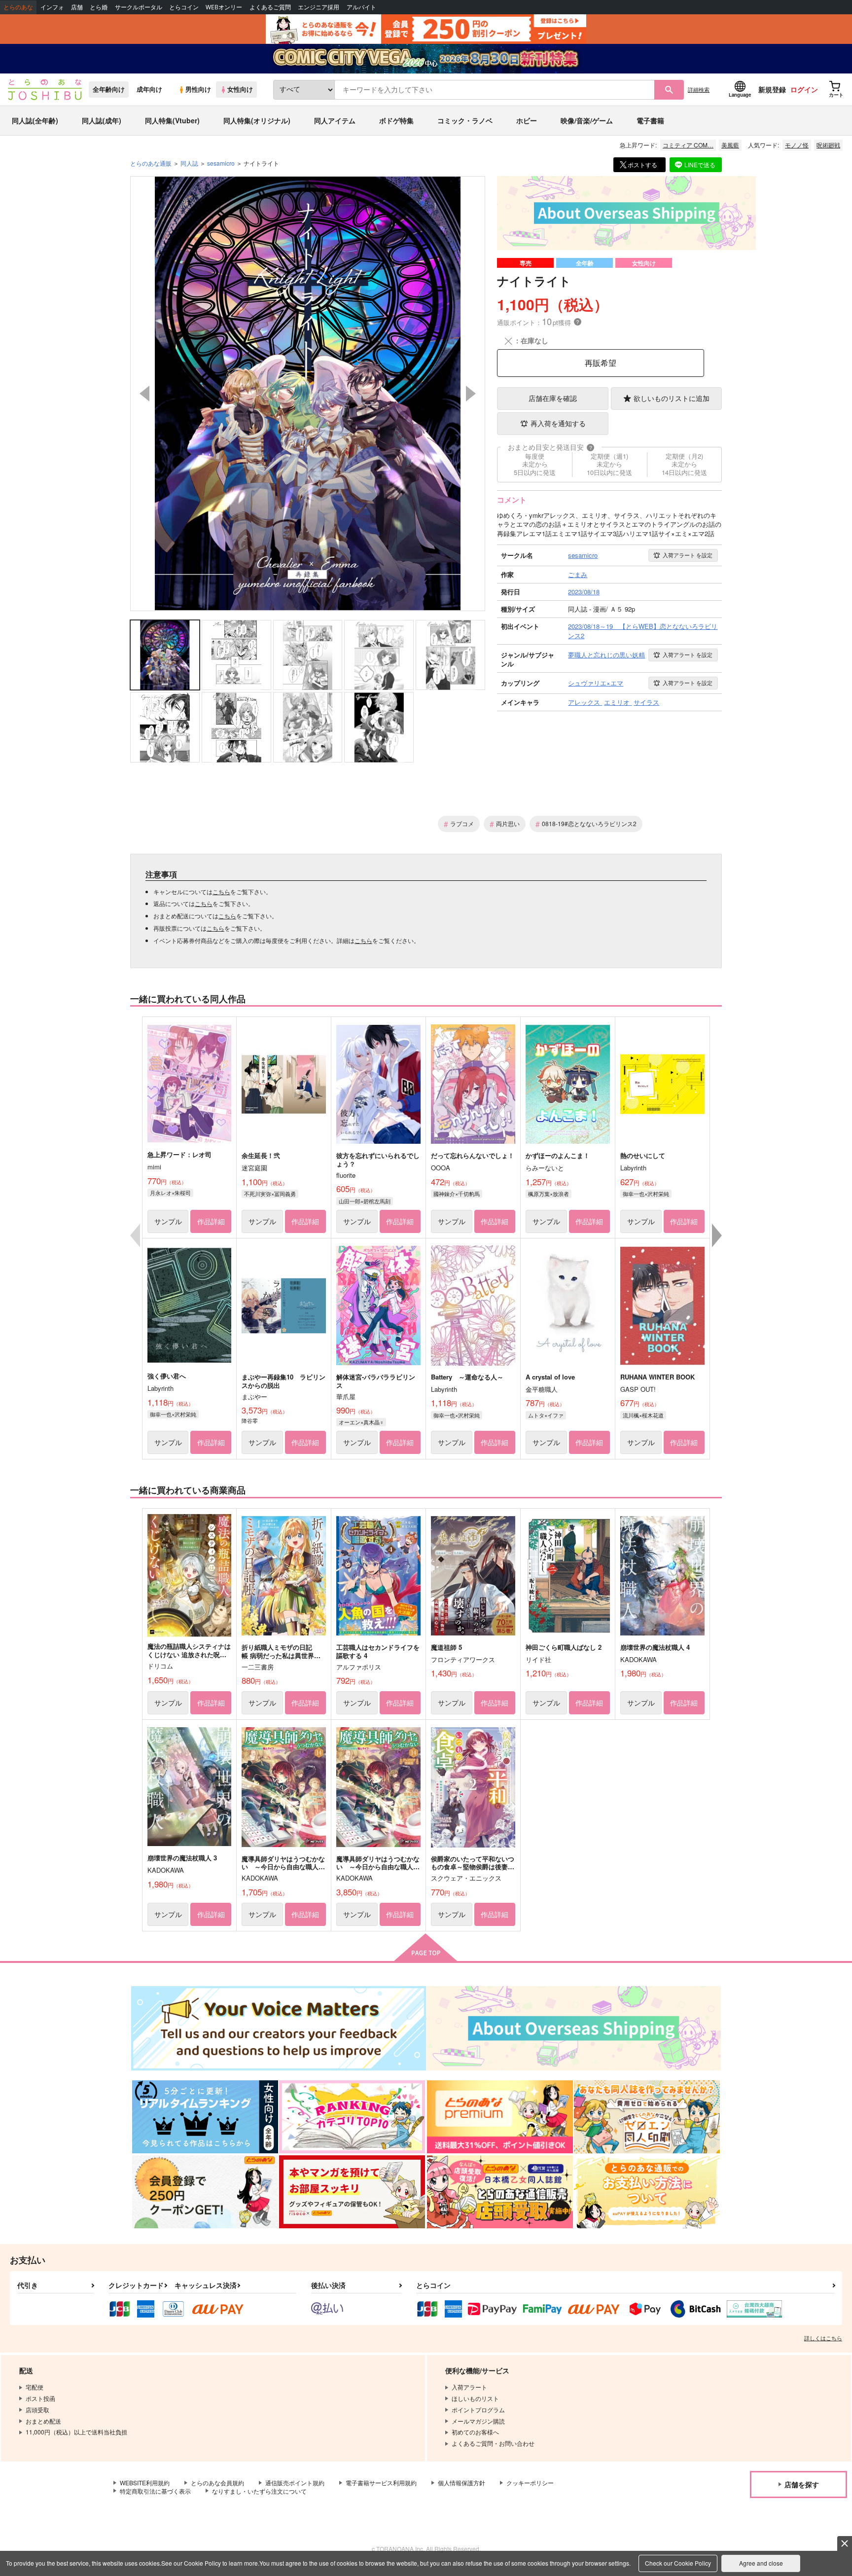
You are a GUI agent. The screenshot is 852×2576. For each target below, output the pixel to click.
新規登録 (772, 89)
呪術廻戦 (828, 145)
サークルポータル (139, 7)
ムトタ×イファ (546, 1415)
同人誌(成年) (102, 120)
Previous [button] (144, 394)
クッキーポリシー (530, 2483)
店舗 (77, 7)
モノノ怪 (797, 145)
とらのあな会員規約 (217, 2483)
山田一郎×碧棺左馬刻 (365, 1201)
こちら (221, 891)
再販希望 (601, 363)
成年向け (149, 89)
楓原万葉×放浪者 (549, 1194)
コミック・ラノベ (465, 120)
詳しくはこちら (823, 2338)
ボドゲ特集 (396, 120)
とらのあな (18, 7)
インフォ (52, 7)
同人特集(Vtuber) (172, 120)
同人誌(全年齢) (35, 120)
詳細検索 (699, 89)
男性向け (198, 89)
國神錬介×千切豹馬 (457, 1194)
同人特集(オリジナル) (257, 120)
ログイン (804, 89)
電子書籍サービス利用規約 (381, 2483)
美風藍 (730, 145)
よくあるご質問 (270, 7)
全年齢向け (109, 89)
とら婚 (99, 7)
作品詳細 (211, 1221)
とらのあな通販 (151, 163)
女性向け (240, 89)
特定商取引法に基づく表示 (155, 2491)
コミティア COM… (688, 145)
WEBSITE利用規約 (145, 2483)
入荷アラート (688, 555)
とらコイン (184, 7)
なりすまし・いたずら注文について (259, 2491)
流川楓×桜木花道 (643, 1415)
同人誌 (189, 163)
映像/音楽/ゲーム (587, 120)
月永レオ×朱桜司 (170, 1193)
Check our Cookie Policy (678, 2563)
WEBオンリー (224, 7)
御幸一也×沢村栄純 (646, 1194)
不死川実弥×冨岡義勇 (270, 1194)
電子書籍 (650, 120)
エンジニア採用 (319, 7)
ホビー (527, 120)
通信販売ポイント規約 (295, 2483)
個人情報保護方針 (461, 2483)
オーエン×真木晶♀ (361, 1422)
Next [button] (471, 394)
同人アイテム (335, 120)
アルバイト (361, 7)
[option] (308, 394)
